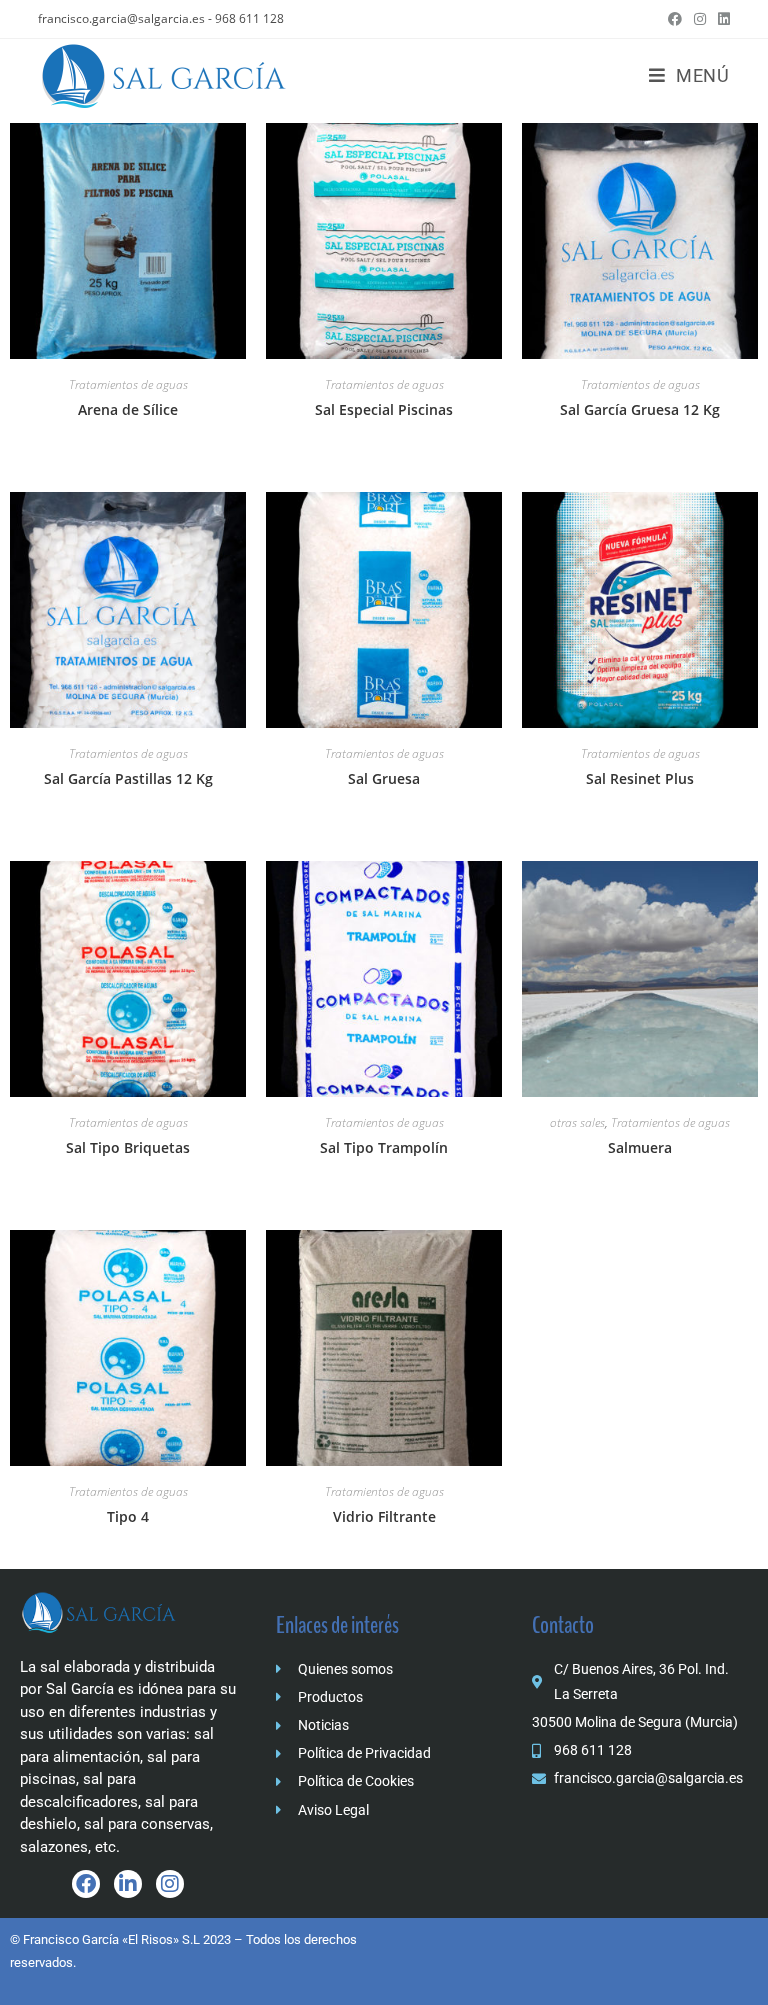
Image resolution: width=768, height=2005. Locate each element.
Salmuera (640, 1147)
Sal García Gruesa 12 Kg (640, 409)
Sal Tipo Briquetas (128, 1147)
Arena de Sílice (128, 409)
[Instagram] (170, 1884)
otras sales (577, 1122)
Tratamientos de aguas (128, 384)
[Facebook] (86, 1884)
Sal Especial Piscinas (384, 409)
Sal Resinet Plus (640, 778)
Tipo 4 (128, 1516)
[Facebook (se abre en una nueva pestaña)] (675, 19)
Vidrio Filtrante (384, 1516)
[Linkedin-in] (128, 1884)
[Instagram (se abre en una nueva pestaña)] (700, 19)
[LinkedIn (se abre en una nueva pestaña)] (721, 19)
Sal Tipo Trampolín (384, 1147)
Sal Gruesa (384, 778)
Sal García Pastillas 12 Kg (128, 778)
